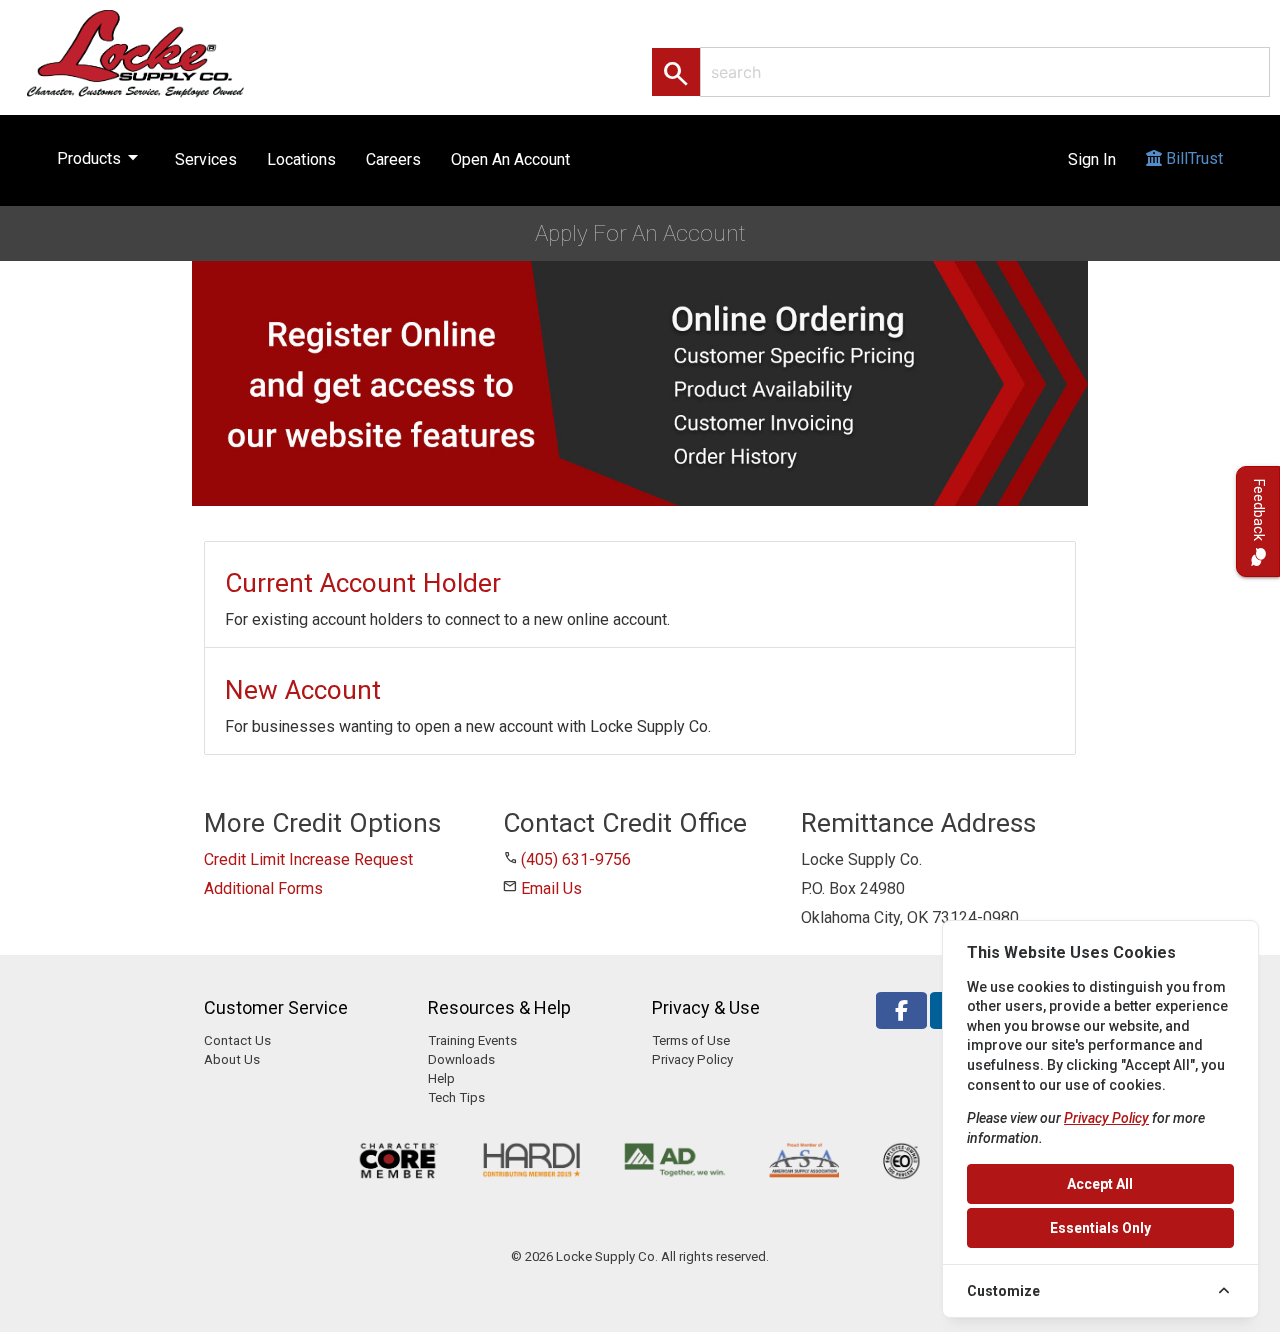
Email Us (551, 888)
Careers (393, 159)
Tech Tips (456, 1097)
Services (206, 159)
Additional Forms (263, 888)
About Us (232, 1059)
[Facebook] (901, 1010)
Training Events (472, 1040)
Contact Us (237, 1040)
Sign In (1092, 159)
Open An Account (510, 159)
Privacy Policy (692, 1059)
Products (101, 157)
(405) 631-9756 (576, 859)
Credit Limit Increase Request (308, 859)
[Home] (157, 52)
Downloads (461, 1059)
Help (441, 1078)
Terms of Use (691, 1040)
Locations (301, 159)
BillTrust (1192, 158)
